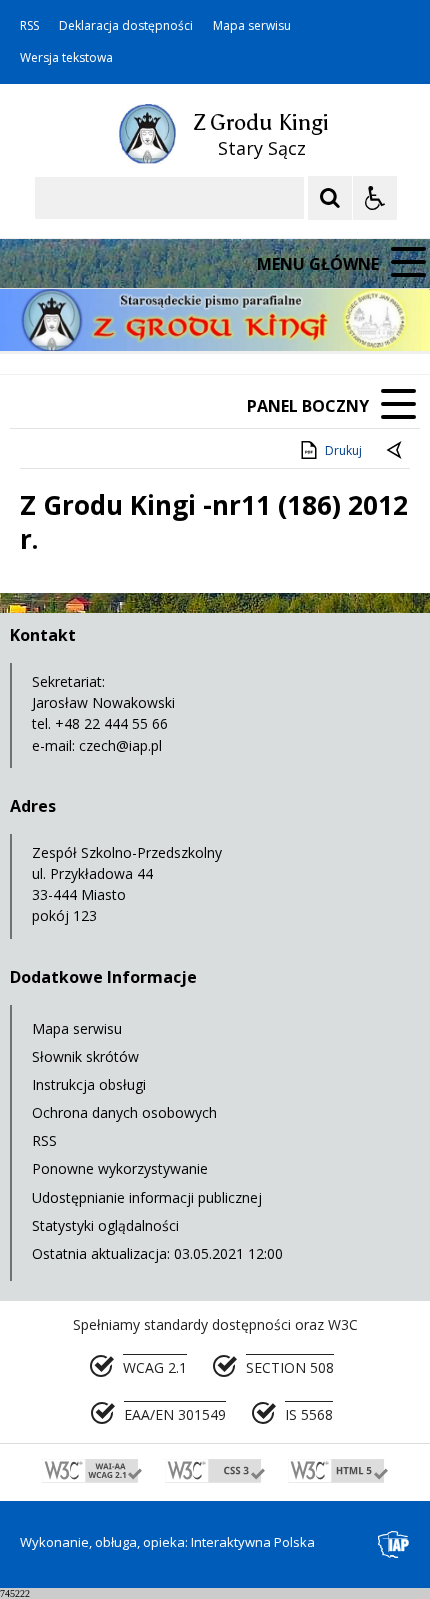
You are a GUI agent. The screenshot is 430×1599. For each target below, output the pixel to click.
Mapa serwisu (252, 26)
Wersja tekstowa (66, 58)
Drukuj (343, 450)
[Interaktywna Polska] (394, 1544)
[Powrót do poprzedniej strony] (396, 451)
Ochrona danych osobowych (124, 1112)
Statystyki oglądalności (105, 1225)
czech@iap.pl (120, 745)
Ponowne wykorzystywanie (120, 1168)
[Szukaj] (330, 198)
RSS (29, 26)
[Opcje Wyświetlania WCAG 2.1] (375, 198)
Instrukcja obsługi (89, 1084)
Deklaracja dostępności (126, 26)
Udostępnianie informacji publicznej (147, 1197)
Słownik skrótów (85, 1056)
